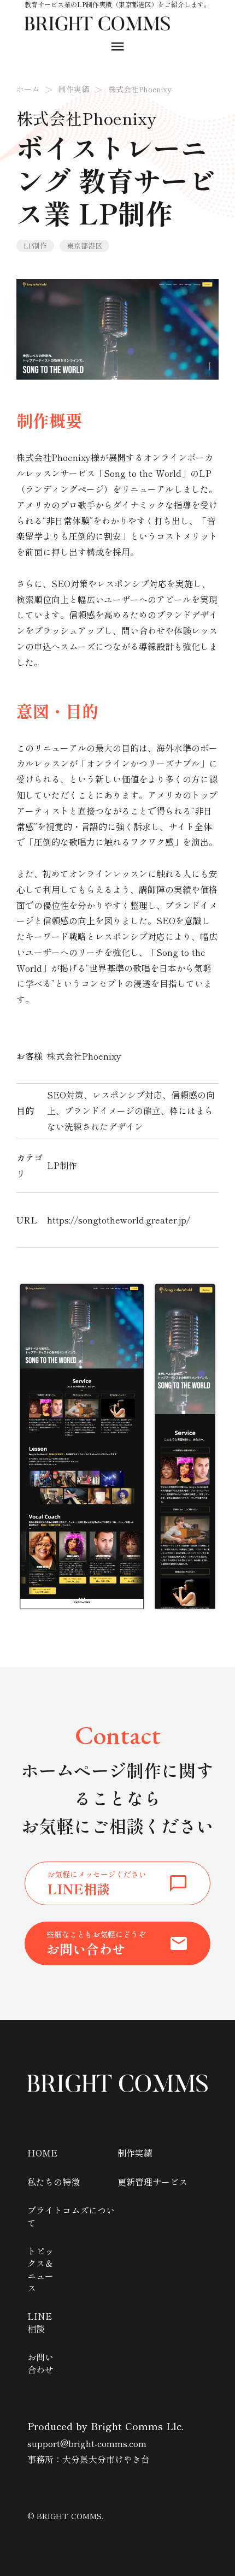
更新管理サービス (152, 2182)
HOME (42, 2153)
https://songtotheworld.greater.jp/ (119, 1220)
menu (117, 46)
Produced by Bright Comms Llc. (105, 2426)
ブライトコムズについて (71, 2216)
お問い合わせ (40, 2363)
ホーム (28, 89)
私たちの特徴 (54, 2182)
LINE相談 (40, 2322)
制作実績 (74, 89)
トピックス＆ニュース (40, 2270)
